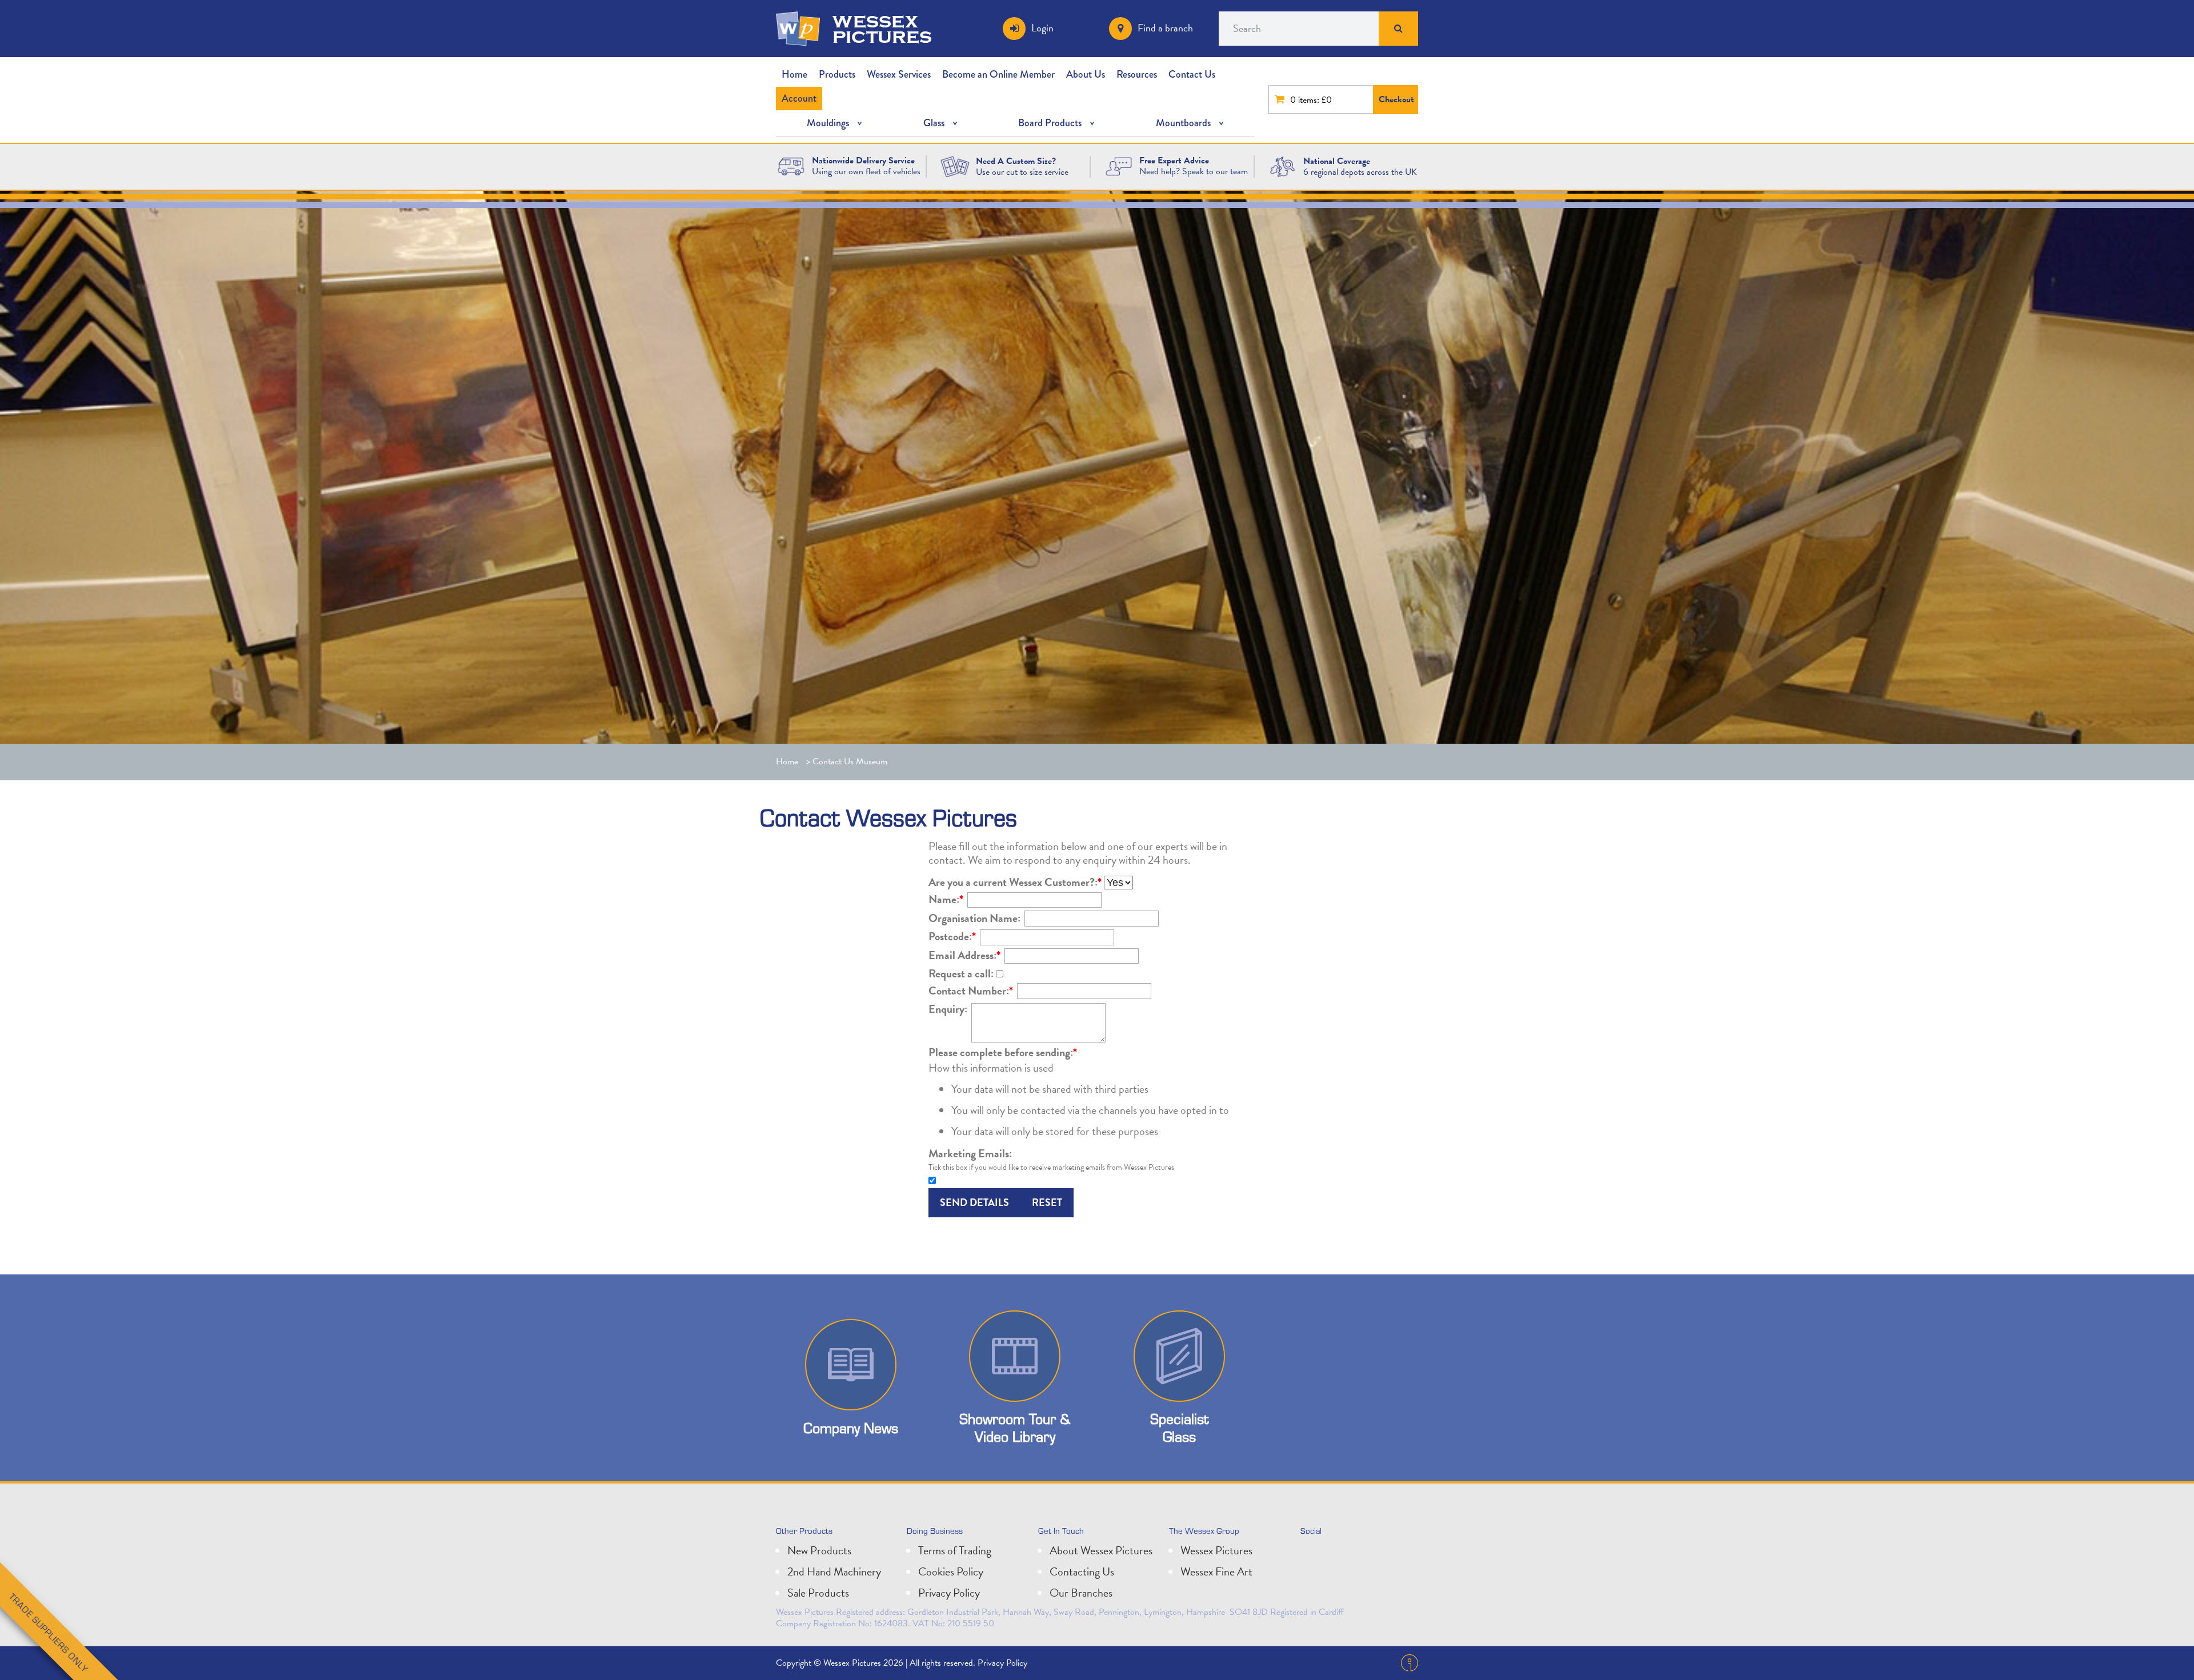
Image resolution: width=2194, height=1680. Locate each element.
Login (1042, 28)
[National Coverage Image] (1282, 166)
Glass (934, 123)
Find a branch (1165, 28)
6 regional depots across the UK (1360, 172)
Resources (1137, 74)
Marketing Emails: (970, 1153)
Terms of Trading (955, 1550)
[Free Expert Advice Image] (1119, 166)
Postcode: (952, 936)
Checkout (1396, 99)
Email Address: (964, 955)
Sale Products (818, 1593)
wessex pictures (882, 29)
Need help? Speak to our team (1194, 171)
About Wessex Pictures (1101, 1550)
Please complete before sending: (1003, 1052)
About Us (1086, 74)
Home (794, 74)
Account (799, 98)
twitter (1312, 1555)
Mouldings (828, 123)
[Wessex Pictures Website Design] (791, 166)
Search (1399, 29)
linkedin (1337, 1555)
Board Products (1050, 123)
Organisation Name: (974, 918)
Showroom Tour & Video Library (1015, 1428)
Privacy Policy (949, 1593)
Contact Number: (971, 991)
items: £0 (1315, 100)
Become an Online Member (998, 74)
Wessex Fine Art (1216, 1571)
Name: (946, 899)
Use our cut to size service (1022, 172)
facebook (1362, 1555)
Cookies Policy (951, 1571)
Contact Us (1192, 74)
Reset (1047, 1202)
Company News (851, 1428)
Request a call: (961, 973)
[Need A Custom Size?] (955, 166)
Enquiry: (948, 1009)
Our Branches (1081, 1593)
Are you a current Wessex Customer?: (1015, 882)
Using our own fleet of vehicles (866, 171)
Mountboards (1183, 123)
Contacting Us (1082, 1571)
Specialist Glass (1179, 1428)
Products (837, 74)
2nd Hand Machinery (834, 1571)
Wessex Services (899, 74)
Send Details (974, 1202)
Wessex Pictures (1216, 1550)
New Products (819, 1550)
